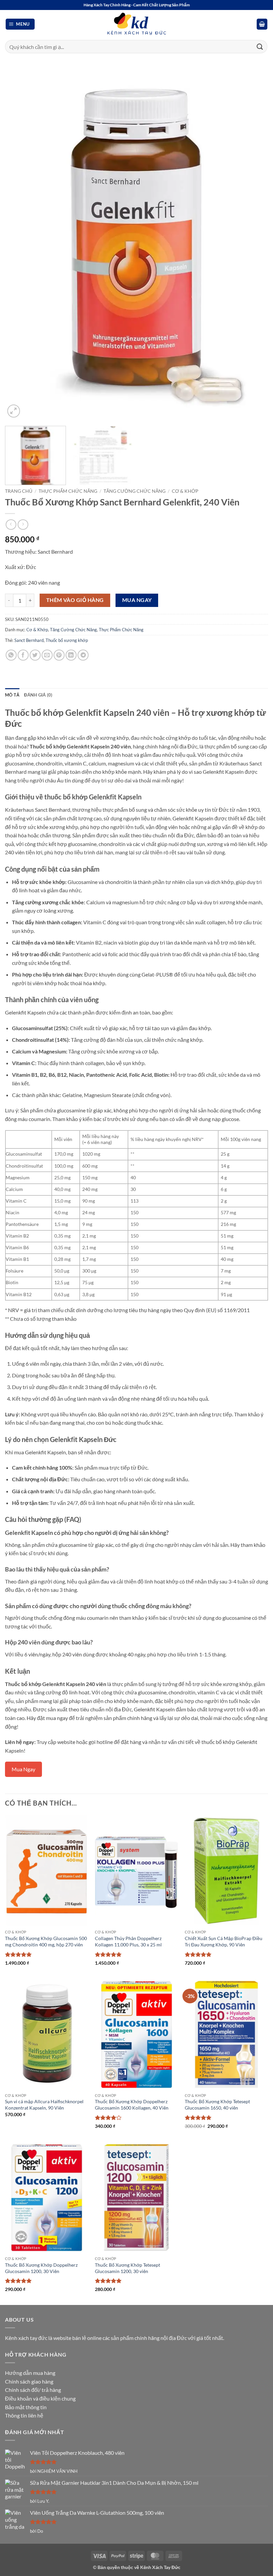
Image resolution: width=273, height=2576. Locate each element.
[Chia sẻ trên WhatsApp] (11, 655)
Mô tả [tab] (12, 695)
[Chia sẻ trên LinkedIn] (71, 655)
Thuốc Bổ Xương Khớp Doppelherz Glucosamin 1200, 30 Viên (41, 2268)
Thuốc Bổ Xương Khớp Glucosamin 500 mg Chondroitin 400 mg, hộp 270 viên (46, 1941)
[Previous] (19, 244)
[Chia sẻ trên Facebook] (23, 655)
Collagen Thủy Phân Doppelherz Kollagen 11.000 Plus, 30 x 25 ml (128, 1941)
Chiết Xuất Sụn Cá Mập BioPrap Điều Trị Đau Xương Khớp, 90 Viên (224, 1941)
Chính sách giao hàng (29, 2381)
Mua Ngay (23, 1769)
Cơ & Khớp (185, 491)
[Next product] (11, 525)
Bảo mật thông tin (26, 2407)
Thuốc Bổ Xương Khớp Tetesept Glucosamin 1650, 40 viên (217, 2105)
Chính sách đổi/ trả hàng (33, 2390)
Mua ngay (137, 600)
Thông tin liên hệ (24, 2415)
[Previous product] (23, 525)
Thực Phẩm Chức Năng (68, 491)
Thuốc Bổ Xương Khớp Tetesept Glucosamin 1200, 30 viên (128, 2268)
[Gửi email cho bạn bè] (47, 655)
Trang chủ (19, 491)
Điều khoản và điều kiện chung (40, 2398)
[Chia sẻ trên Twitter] (35, 655)
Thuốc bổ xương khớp (67, 640)
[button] (20, 24)
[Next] (254, 244)
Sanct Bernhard (29, 640)
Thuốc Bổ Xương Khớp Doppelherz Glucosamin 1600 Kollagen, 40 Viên (132, 2105)
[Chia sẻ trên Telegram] (83, 655)
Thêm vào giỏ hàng (75, 600)
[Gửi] (260, 46)
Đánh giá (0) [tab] (38, 695)
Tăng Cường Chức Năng (135, 491)
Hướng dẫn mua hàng (30, 2373)
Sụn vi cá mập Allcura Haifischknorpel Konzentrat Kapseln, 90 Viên (44, 2105)
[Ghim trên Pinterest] (59, 655)
